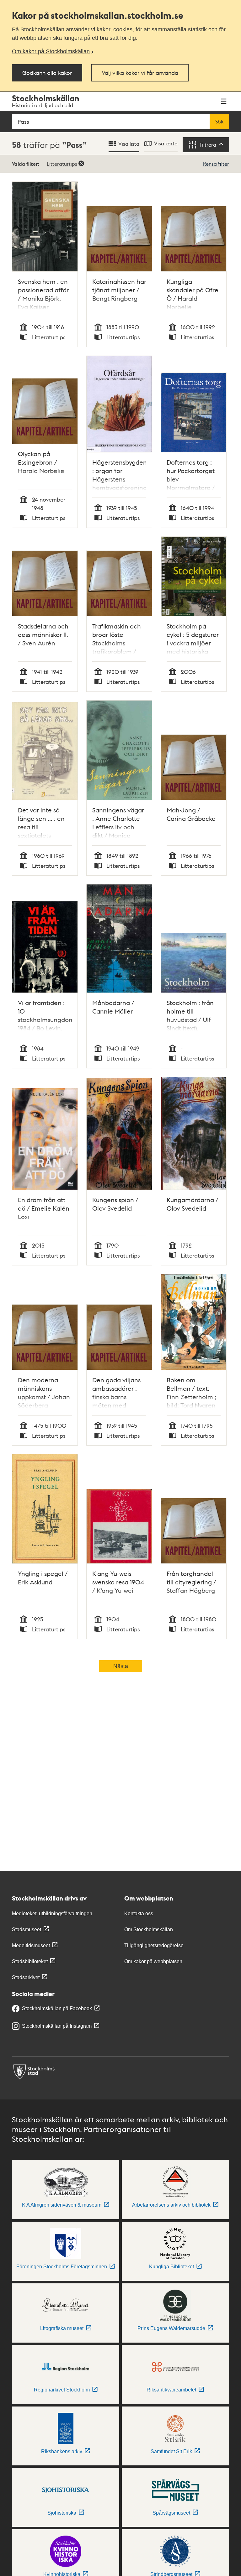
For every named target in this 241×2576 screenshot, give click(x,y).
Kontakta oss (139, 1914)
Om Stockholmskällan (149, 1929)
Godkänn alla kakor (47, 73)
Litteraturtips (62, 164)
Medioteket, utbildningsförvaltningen (52, 1914)
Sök (219, 122)
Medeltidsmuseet (31, 1945)
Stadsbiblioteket (30, 1961)
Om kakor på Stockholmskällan (51, 51)
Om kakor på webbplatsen (153, 1961)
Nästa (121, 1666)
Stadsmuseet (27, 1929)
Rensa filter (216, 164)
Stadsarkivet (26, 1977)
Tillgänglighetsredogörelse (154, 1945)
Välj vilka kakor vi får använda (140, 73)
